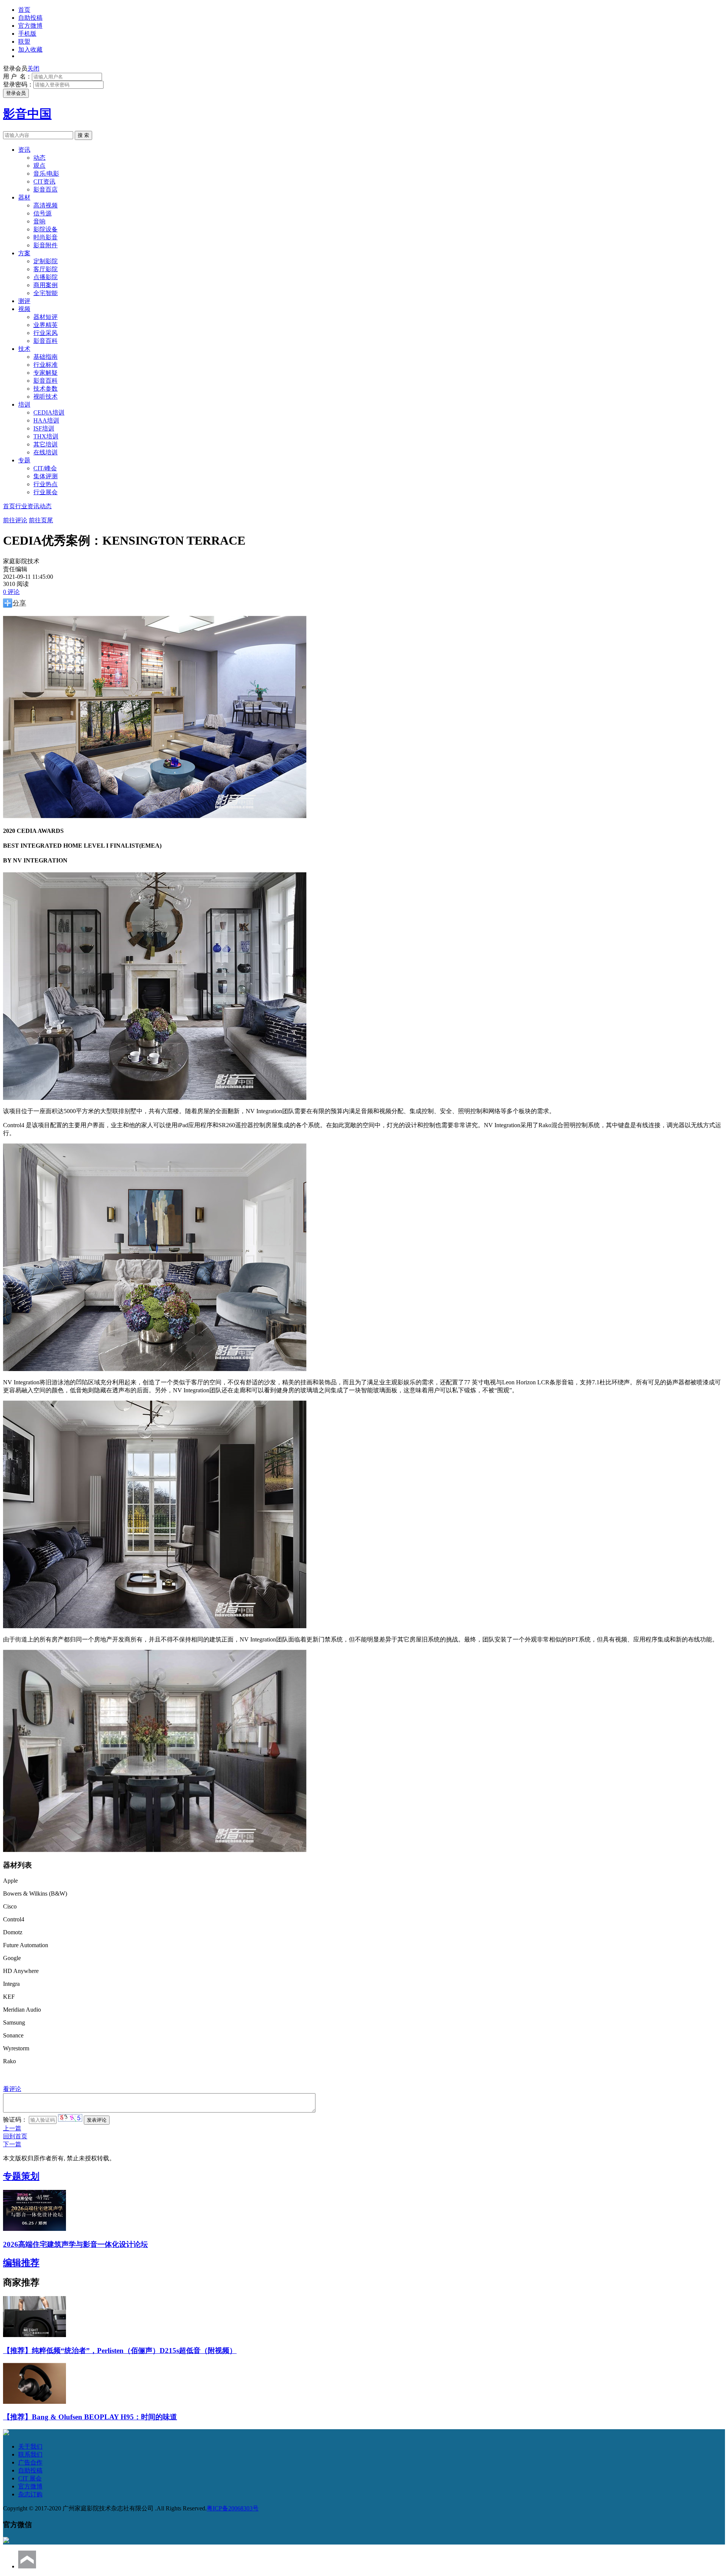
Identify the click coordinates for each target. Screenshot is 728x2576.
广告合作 (30, 2462)
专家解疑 (45, 373)
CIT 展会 (30, 2478)
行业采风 (45, 333)
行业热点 (45, 484)
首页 (24, 10)
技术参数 (45, 389)
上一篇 (12, 2128)
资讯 (24, 150)
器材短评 (45, 317)
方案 (24, 253)
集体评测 (45, 476)
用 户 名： (17, 76)
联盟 (24, 42)
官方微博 (30, 26)
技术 (24, 349)
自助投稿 (30, 18)
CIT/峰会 (45, 468)
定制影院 (45, 261)
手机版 (27, 34)
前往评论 (15, 520)
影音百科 (45, 341)
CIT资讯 (44, 181)
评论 (11, 592)
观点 (39, 166)
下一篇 (12, 2144)
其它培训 (45, 444)
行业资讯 (27, 506)
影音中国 (27, 114)
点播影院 (45, 277)
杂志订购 (30, 2494)
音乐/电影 (46, 174)
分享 (19, 603)
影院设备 (45, 229)
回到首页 (15, 2136)
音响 (39, 221)
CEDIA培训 (49, 412)
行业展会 (45, 492)
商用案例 (45, 285)
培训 (24, 404)
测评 (24, 301)
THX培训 (46, 436)
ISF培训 (44, 428)
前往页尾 (41, 520)
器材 (24, 197)
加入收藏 (30, 49)
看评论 (12, 2089)
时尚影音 (45, 237)
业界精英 (45, 325)
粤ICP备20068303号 (233, 2508)
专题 (24, 460)
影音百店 (45, 189)
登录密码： (18, 84)
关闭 (33, 68)
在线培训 (45, 452)
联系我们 (30, 2454)
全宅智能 (45, 293)
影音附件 (45, 245)
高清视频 (45, 205)
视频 (24, 309)
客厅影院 (45, 269)
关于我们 (30, 2446)
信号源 (42, 213)
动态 (39, 158)
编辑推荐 (21, 2263)
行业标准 (45, 365)
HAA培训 (46, 420)
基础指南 (45, 357)
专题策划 (21, 2176)
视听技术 (45, 397)
